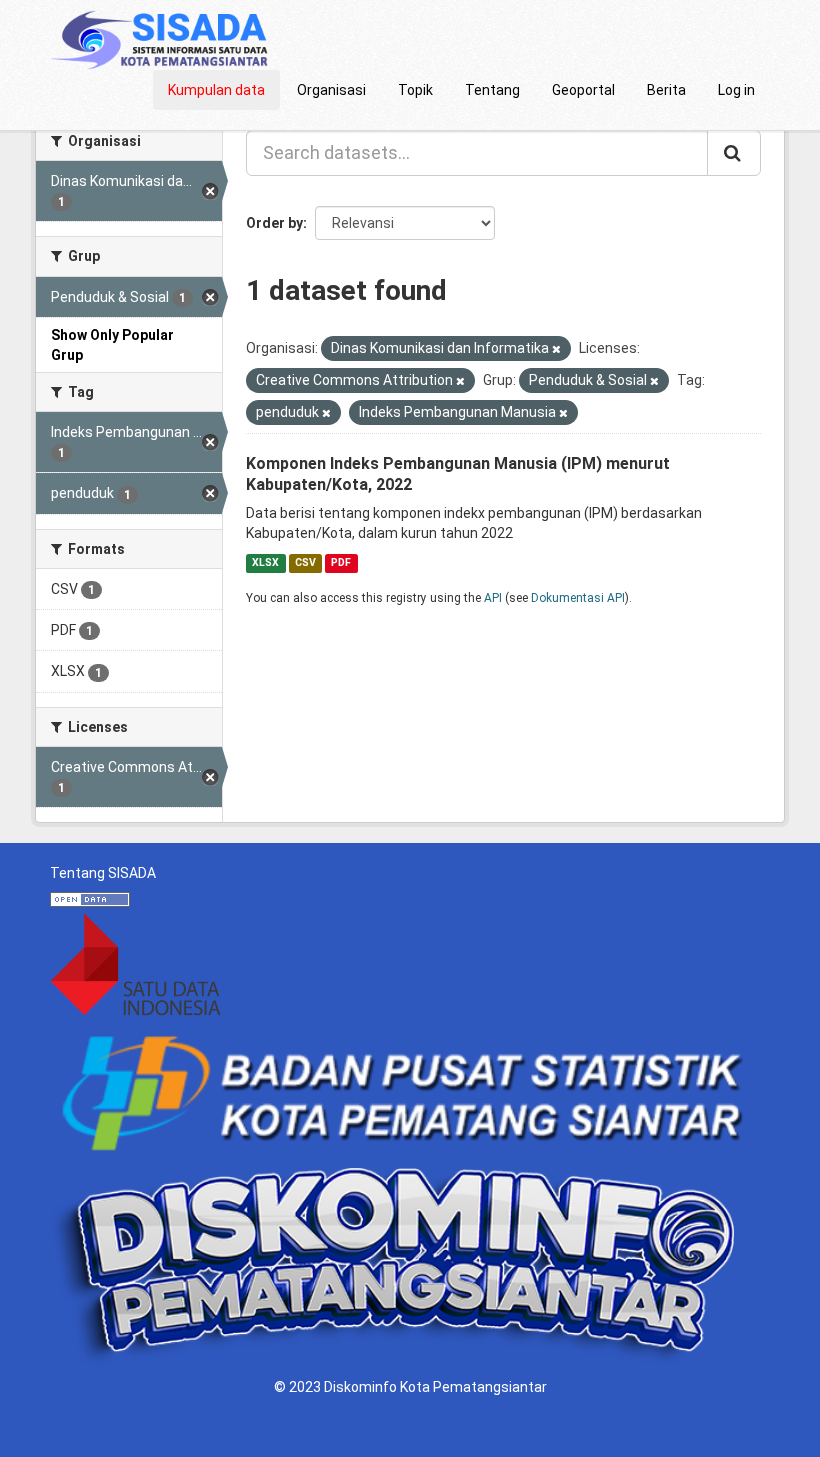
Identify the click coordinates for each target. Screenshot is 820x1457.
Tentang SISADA (103, 873)
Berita (666, 90)
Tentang (492, 90)
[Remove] (556, 349)
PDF (341, 562)
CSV (305, 562)
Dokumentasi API (578, 598)
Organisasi (331, 90)
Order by (274, 223)
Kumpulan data (216, 90)
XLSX (265, 562)
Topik (415, 90)
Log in (736, 90)
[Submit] (734, 153)
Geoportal (583, 90)
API (493, 598)
